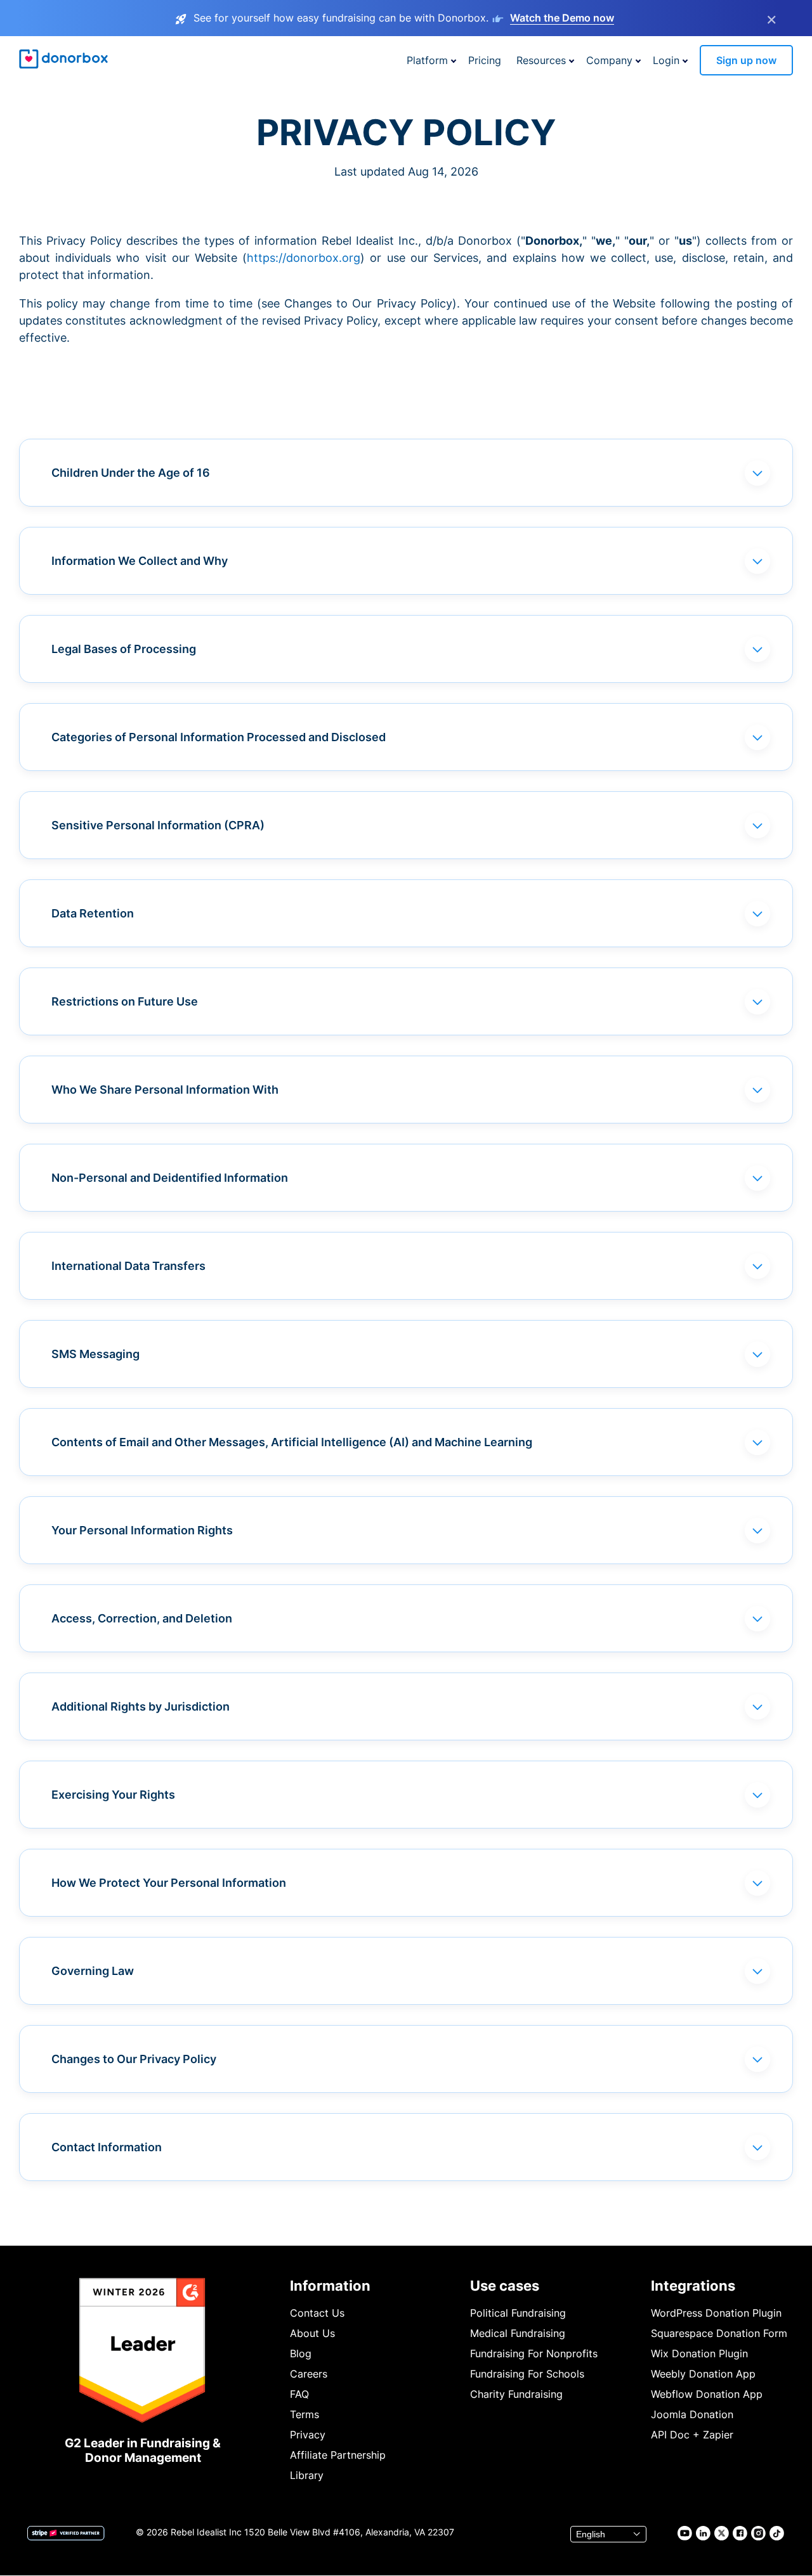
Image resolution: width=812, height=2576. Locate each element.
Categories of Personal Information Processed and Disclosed (219, 737)
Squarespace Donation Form (719, 2333)
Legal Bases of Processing (124, 649)
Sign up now (746, 60)
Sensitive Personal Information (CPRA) (158, 825)
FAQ (299, 2394)
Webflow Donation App (707, 2394)
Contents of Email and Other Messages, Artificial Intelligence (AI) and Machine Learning (292, 1442)
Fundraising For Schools (527, 2374)
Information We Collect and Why (140, 561)
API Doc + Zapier (692, 2435)
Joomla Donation (692, 2414)
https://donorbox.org (304, 258)
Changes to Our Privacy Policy (134, 2059)
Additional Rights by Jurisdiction (141, 1706)
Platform (427, 60)
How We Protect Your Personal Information (169, 1883)
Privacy (308, 2435)
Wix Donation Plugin (699, 2353)
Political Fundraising (518, 2313)
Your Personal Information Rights (142, 1530)
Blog (301, 2353)
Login (666, 60)
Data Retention (93, 913)
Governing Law (93, 1971)
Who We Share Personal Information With (165, 1090)
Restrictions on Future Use (125, 1001)
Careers (309, 2374)
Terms (304, 2414)
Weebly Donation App (703, 2374)
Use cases (505, 2286)
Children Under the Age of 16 (131, 473)
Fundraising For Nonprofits (534, 2353)
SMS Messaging (95, 1354)
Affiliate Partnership (338, 2455)
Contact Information (107, 2147)
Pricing (485, 60)
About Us (312, 2333)
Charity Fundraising (516, 2394)
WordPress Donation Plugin (716, 2313)
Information (330, 2286)
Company (609, 60)
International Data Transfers (128, 1266)
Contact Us (317, 2313)
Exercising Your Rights (113, 1795)
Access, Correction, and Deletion (142, 1618)
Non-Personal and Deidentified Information (170, 1178)
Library (307, 2475)
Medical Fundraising (518, 2333)
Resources (541, 60)
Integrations (693, 2286)
